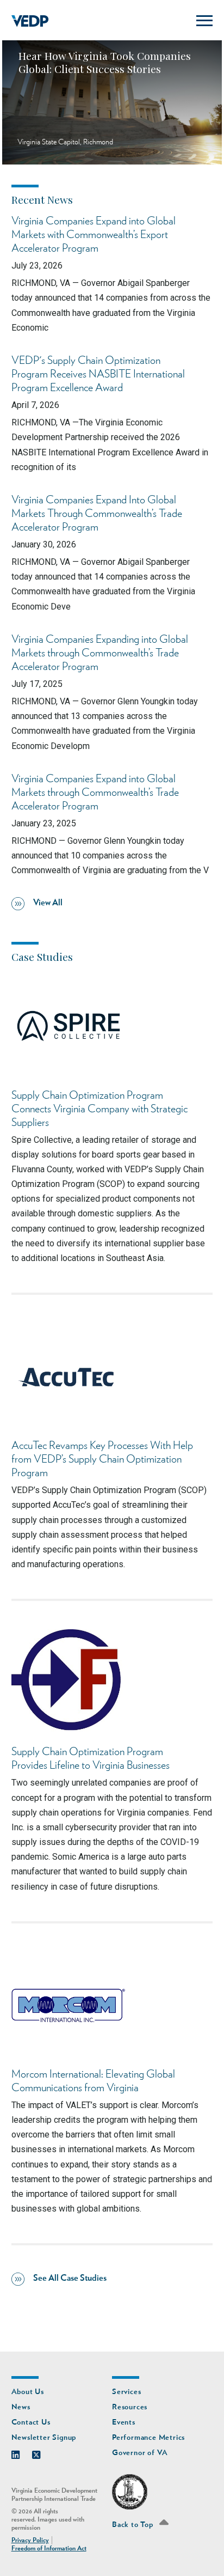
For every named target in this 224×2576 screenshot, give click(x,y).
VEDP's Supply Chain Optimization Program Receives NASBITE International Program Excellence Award (98, 374)
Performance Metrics (148, 2437)
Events (124, 2422)
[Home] (30, 21)
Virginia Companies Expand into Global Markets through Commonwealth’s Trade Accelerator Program (95, 793)
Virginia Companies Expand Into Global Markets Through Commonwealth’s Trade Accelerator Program (97, 514)
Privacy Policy (30, 2540)
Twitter (42, 2452)
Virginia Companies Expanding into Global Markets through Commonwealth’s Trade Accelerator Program (100, 653)
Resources (130, 2407)
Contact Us (31, 2422)
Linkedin (21, 2452)
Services (126, 2392)
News (21, 2407)
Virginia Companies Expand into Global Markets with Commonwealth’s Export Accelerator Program (94, 235)
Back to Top (134, 2525)
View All (48, 903)
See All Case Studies (70, 2278)
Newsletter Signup (44, 2437)
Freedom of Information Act (49, 2548)
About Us (28, 2392)
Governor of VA (140, 2453)
